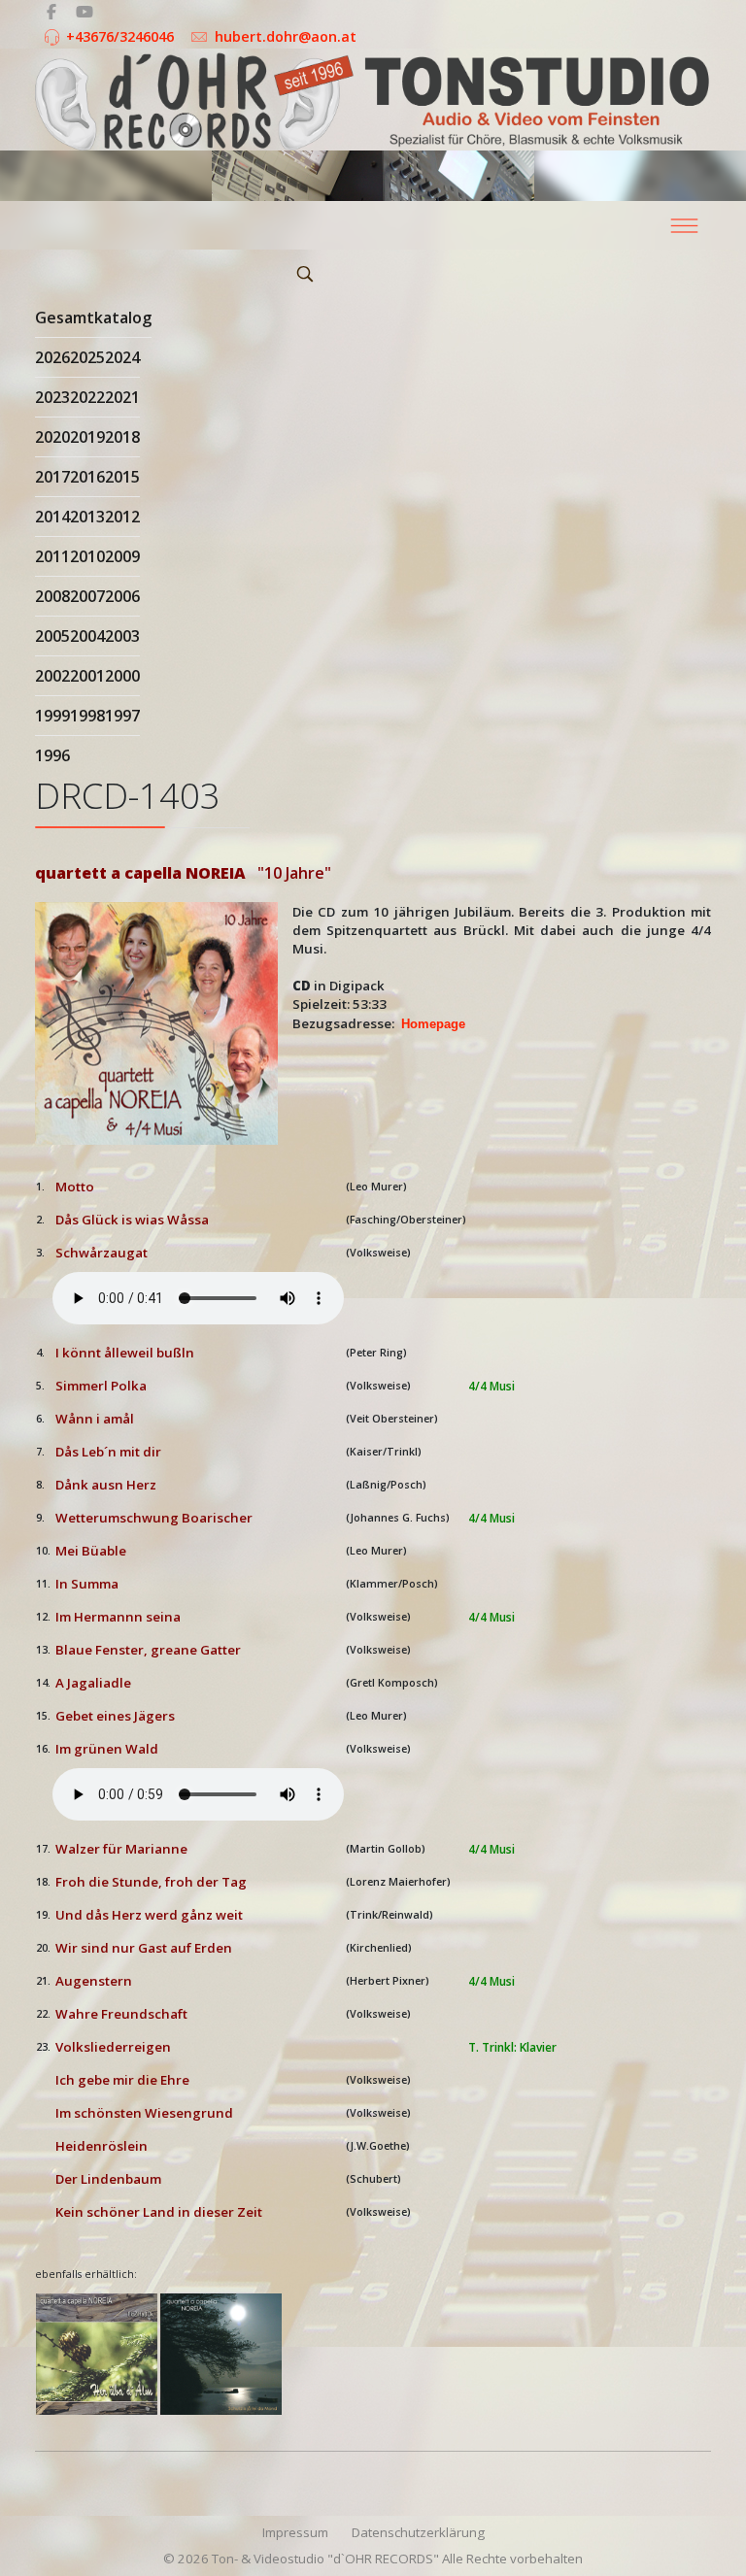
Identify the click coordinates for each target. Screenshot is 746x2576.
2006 (122, 596)
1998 (87, 716)
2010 (87, 556)
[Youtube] (85, 12)
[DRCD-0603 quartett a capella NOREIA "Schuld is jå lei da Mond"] (221, 2354)
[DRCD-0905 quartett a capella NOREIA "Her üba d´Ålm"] (97, 2354)
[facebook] (51, 12)
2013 (87, 517)
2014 (52, 517)
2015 (122, 477)
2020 (52, 437)
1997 (122, 716)
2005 (52, 636)
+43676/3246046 (120, 36)
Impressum (295, 2532)
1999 (52, 716)
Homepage (433, 1024)
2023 (52, 397)
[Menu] (684, 225)
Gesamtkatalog (93, 318)
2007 (87, 596)
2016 (87, 477)
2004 (87, 636)
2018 (122, 437)
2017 (52, 477)
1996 (52, 755)
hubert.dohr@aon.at (286, 36)
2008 (52, 596)
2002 (52, 676)
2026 (52, 357)
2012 (122, 517)
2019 (87, 437)
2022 (87, 397)
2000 (122, 676)
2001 (87, 676)
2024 (122, 357)
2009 (122, 556)
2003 (122, 636)
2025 (87, 357)
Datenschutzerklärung (418, 2532)
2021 (122, 397)
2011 (52, 556)
